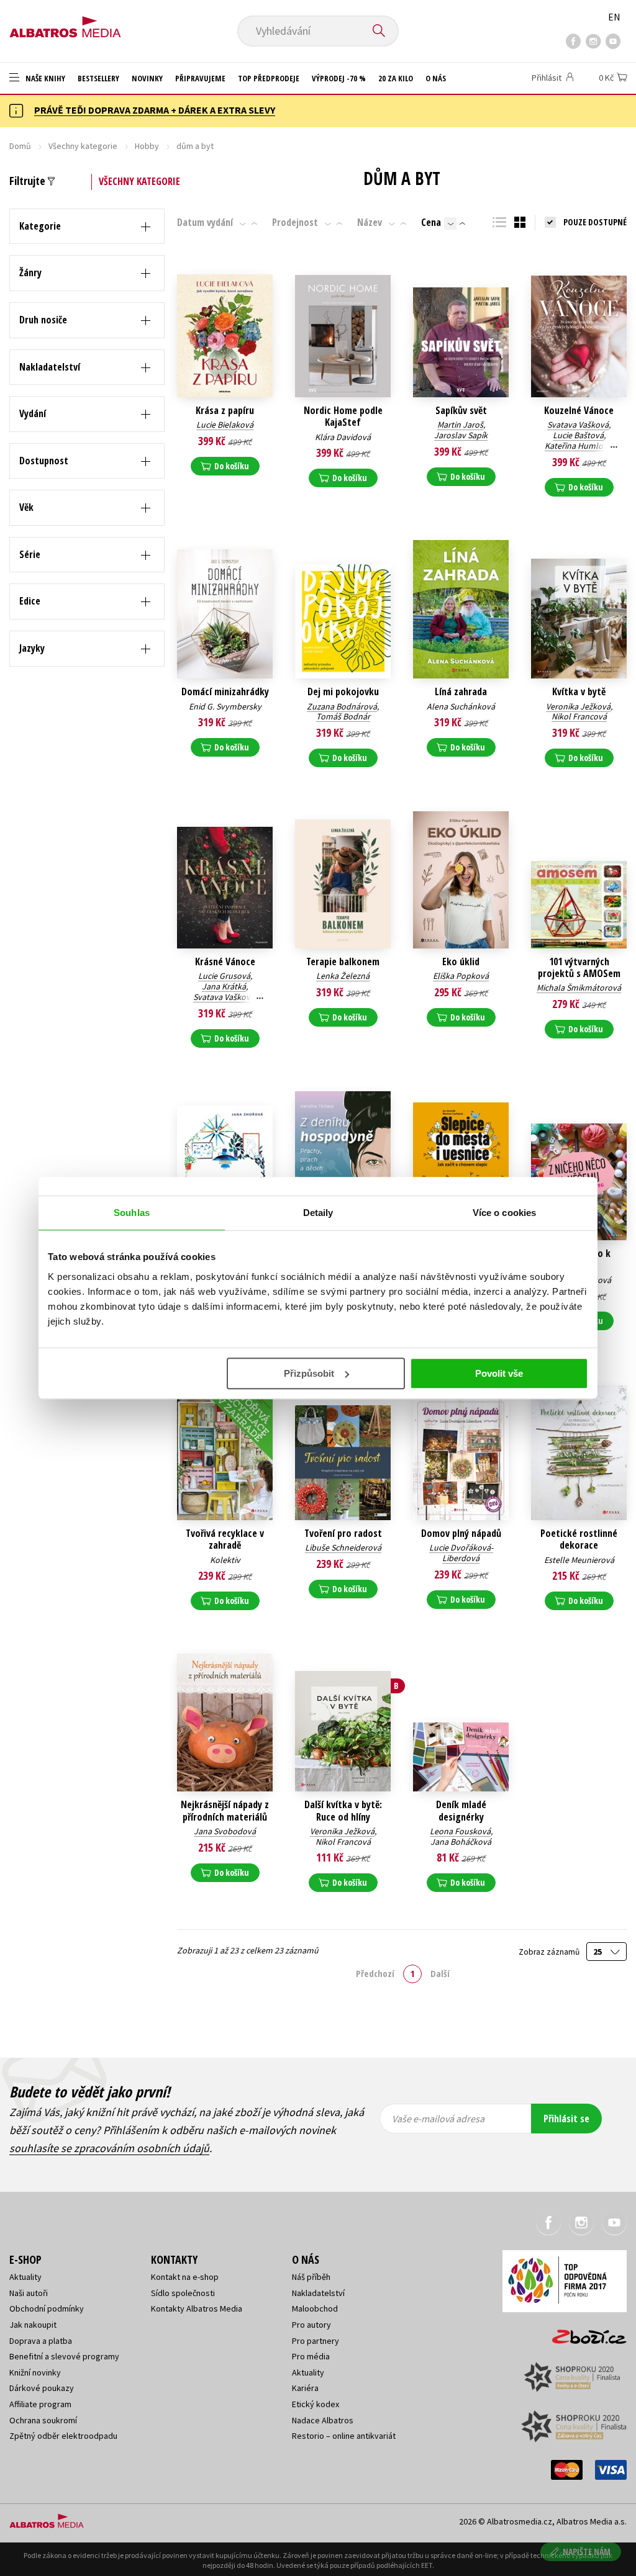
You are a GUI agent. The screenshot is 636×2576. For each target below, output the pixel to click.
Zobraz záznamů (550, 1952)
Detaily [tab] (318, 1213)
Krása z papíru (225, 411)
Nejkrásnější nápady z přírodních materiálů (225, 1811)
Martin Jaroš (460, 425)
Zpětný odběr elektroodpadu (63, 2436)
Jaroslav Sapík (461, 435)
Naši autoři (29, 2293)
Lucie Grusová (224, 976)
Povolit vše (499, 1373)
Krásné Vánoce (225, 962)
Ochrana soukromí (43, 2420)
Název (370, 222)
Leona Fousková (460, 1831)
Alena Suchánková (461, 706)
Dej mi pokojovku (343, 692)
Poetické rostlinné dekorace (579, 1539)
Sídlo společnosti (183, 2293)
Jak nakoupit (33, 2325)
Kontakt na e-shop (185, 2277)
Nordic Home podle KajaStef (343, 417)
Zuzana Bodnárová (342, 706)
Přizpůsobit (309, 1373)
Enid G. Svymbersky (225, 706)
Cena (431, 222)
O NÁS (436, 78)
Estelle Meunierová (579, 1560)
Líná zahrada (461, 692)
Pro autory (311, 2325)
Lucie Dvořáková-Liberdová (461, 1553)
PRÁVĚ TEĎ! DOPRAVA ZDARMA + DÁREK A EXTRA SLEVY (155, 110)
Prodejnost (295, 222)
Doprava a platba (41, 2341)
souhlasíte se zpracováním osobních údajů (109, 2148)
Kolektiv (225, 1560)
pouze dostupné (595, 222)
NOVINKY (147, 78)
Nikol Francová (579, 716)
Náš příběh (311, 2277)
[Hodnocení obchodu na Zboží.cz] (583, 2333)
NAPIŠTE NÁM (587, 2551)
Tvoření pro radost (343, 1533)
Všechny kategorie (83, 146)
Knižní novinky (35, 2372)
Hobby (147, 146)
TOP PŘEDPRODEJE (269, 78)
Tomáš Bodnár (343, 716)
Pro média (311, 2356)
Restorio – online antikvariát (344, 2436)
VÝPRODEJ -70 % (339, 78)
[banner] (65, 23)
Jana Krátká (224, 986)
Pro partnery (316, 2341)
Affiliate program (40, 2404)
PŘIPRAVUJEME (200, 78)
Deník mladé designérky (461, 1811)
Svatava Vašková (578, 425)
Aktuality (25, 2277)
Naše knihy (44, 78)
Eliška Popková (461, 976)
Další (440, 1973)
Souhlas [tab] (132, 1213)
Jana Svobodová (225, 1831)
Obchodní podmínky (47, 2308)
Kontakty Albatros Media (197, 2308)
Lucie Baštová (578, 435)
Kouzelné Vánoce (579, 411)
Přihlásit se (566, 2119)
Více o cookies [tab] (504, 1213)
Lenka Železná (343, 976)
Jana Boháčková (461, 1842)
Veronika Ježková (578, 706)
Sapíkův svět (461, 411)
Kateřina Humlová (578, 446)
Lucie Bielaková (225, 425)
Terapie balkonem (343, 962)
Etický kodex (316, 2404)
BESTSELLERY (98, 78)
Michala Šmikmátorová (579, 988)
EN (614, 17)
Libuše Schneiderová (343, 1547)
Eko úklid (461, 962)
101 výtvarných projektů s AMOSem (579, 968)
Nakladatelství (318, 2293)
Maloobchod (315, 2308)
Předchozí (375, 1973)
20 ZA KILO (396, 78)
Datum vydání (205, 222)
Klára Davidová (343, 437)
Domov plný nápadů (461, 1533)
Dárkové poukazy (42, 2388)
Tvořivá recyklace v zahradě (225, 1539)
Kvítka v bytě (579, 692)
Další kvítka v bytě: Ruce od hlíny (343, 1811)
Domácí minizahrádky (225, 692)
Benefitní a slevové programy (64, 2356)
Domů (20, 146)
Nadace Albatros (323, 2420)
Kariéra (305, 2388)
